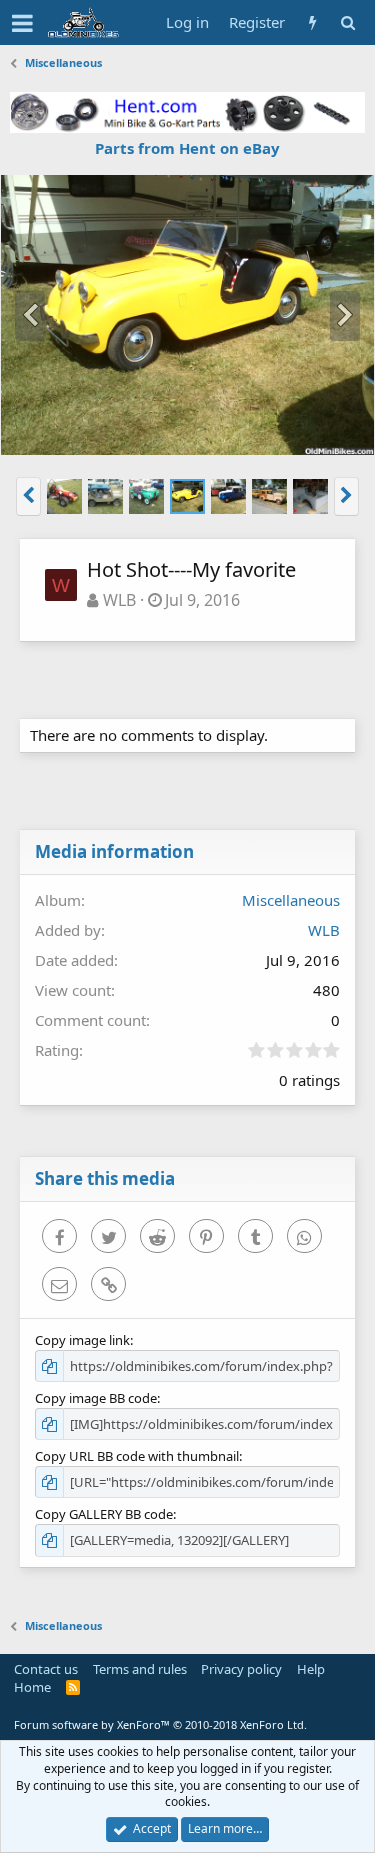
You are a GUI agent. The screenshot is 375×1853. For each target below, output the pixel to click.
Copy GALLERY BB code (104, 1514)
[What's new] (312, 22)
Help (311, 1669)
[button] (22, 23)
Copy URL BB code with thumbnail (137, 1456)
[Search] (347, 22)
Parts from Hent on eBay (187, 148)
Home (32, 1687)
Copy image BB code (96, 1398)
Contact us (46, 1669)
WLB (119, 600)
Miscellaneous (291, 900)
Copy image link (82, 1340)
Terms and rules (140, 1669)
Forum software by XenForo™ (160, 1724)
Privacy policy (241, 1669)
